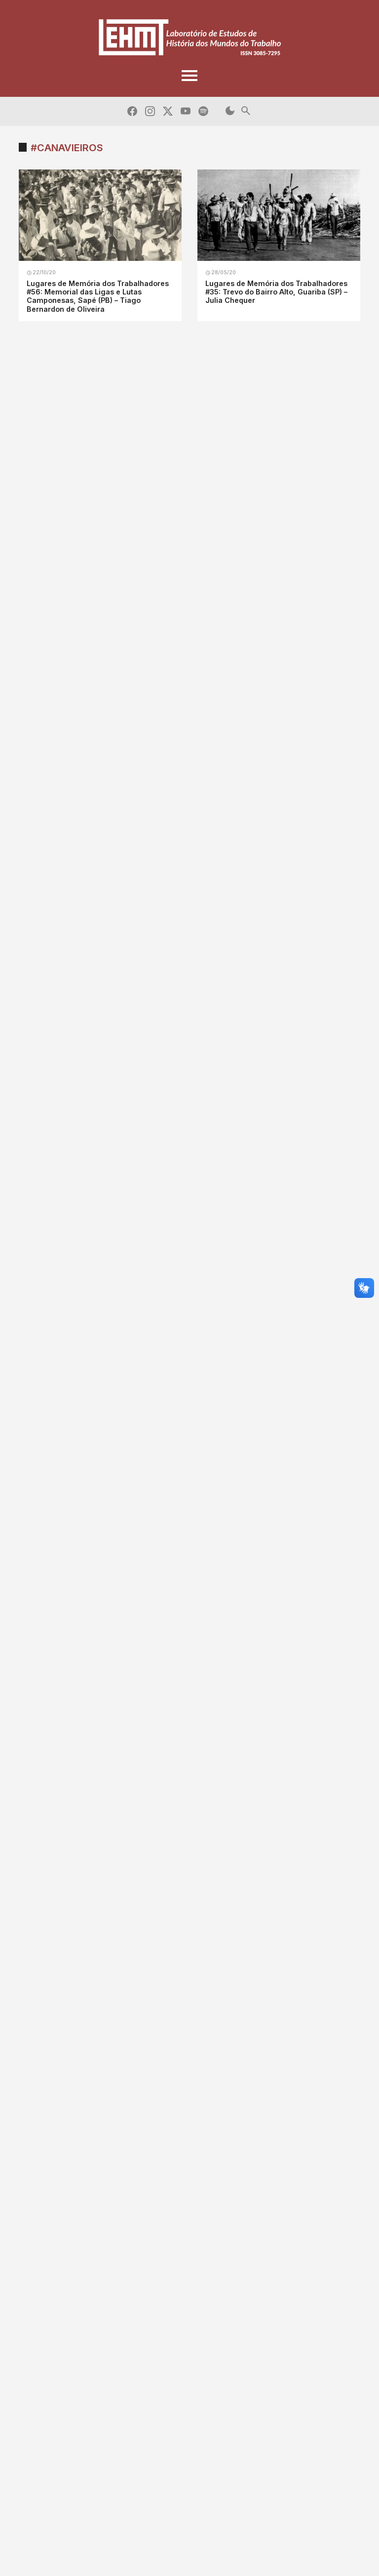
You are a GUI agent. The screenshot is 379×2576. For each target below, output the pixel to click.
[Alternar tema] (230, 111)
